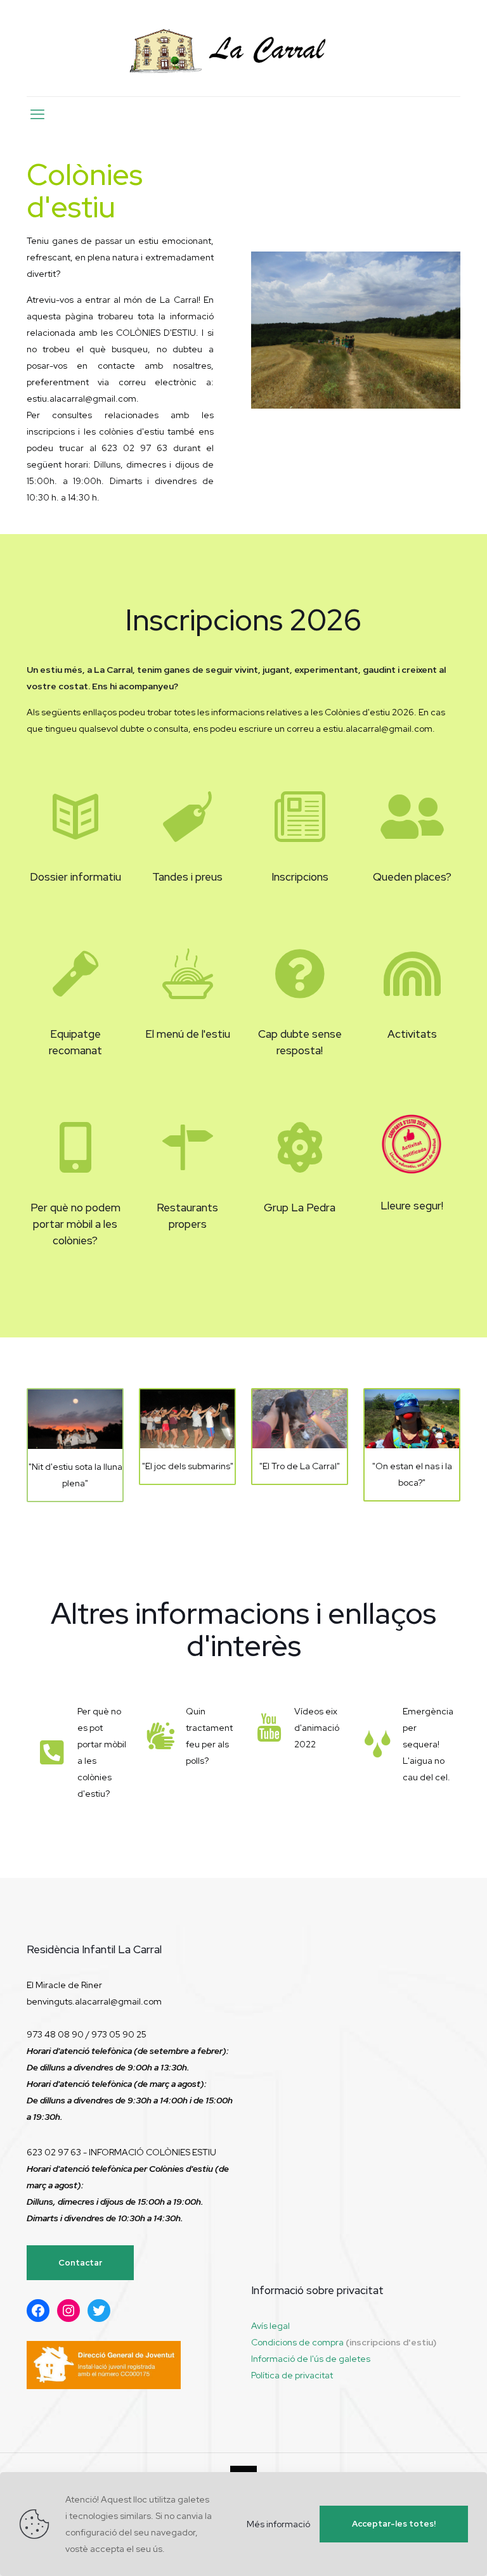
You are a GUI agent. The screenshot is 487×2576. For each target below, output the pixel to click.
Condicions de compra (297, 2342)
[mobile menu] (37, 115)
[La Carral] (243, 48)
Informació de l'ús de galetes (311, 2359)
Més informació (278, 2524)
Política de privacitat (292, 2375)
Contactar (80, 2263)
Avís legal (270, 2326)
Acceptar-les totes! (394, 2524)
